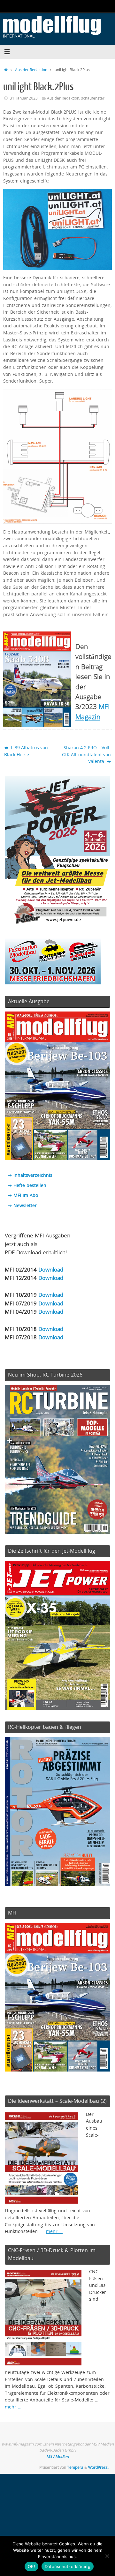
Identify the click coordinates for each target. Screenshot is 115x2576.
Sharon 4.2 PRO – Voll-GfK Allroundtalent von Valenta (86, 754)
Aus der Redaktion (31, 70)
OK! (31, 2566)
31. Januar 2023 (24, 98)
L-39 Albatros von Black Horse (26, 751)
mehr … (54, 2231)
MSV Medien (57, 2457)
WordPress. (98, 2467)
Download (51, 1269)
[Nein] (107, 2556)
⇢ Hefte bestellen (27, 1185)
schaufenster (93, 98)
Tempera (75, 2467)
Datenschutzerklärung (68, 2566)
